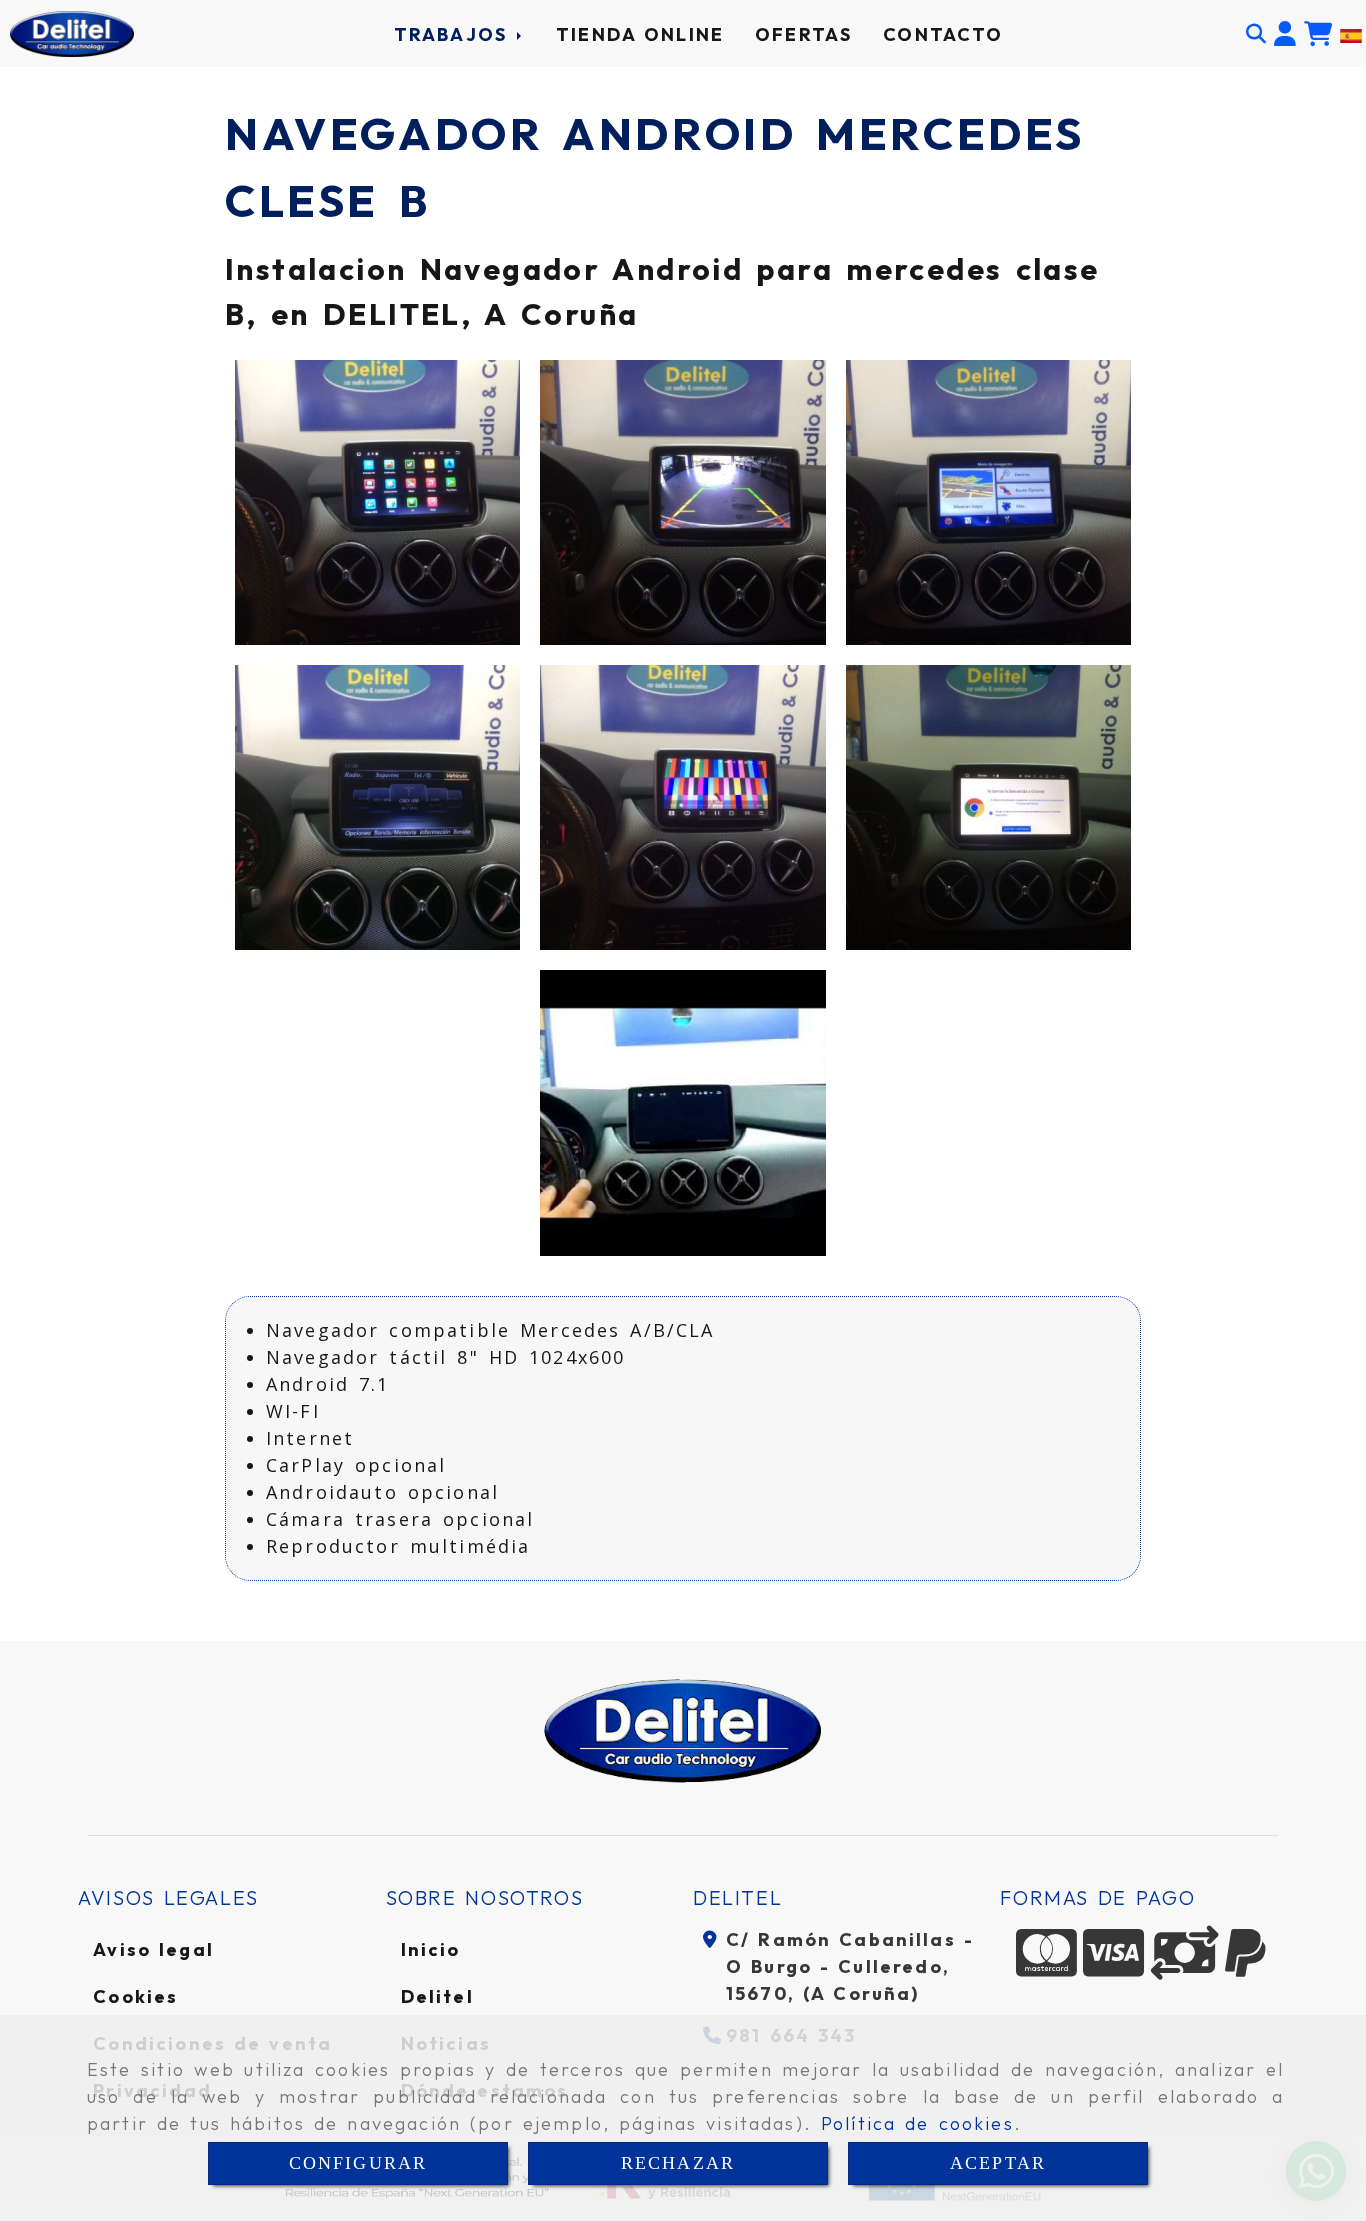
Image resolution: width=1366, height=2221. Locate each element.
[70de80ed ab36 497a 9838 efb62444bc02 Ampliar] (988, 807)
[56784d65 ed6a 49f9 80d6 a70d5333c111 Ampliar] (682, 502)
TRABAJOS (454, 34)
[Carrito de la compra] (1318, 34)
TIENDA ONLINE (640, 34)
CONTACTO (943, 34)
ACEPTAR (998, 2163)
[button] (1285, 34)
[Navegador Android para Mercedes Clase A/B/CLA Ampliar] (682, 1112)
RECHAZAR (678, 2163)
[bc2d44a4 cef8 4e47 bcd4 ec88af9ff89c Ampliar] (682, 807)
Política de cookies (917, 2123)
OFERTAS (803, 34)
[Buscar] (1256, 34)
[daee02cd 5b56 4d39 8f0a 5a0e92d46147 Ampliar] (988, 502)
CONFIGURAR (358, 2163)
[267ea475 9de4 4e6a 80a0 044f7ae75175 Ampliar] (377, 502)
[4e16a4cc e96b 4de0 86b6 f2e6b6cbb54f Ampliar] (377, 807)
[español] (1351, 34)
